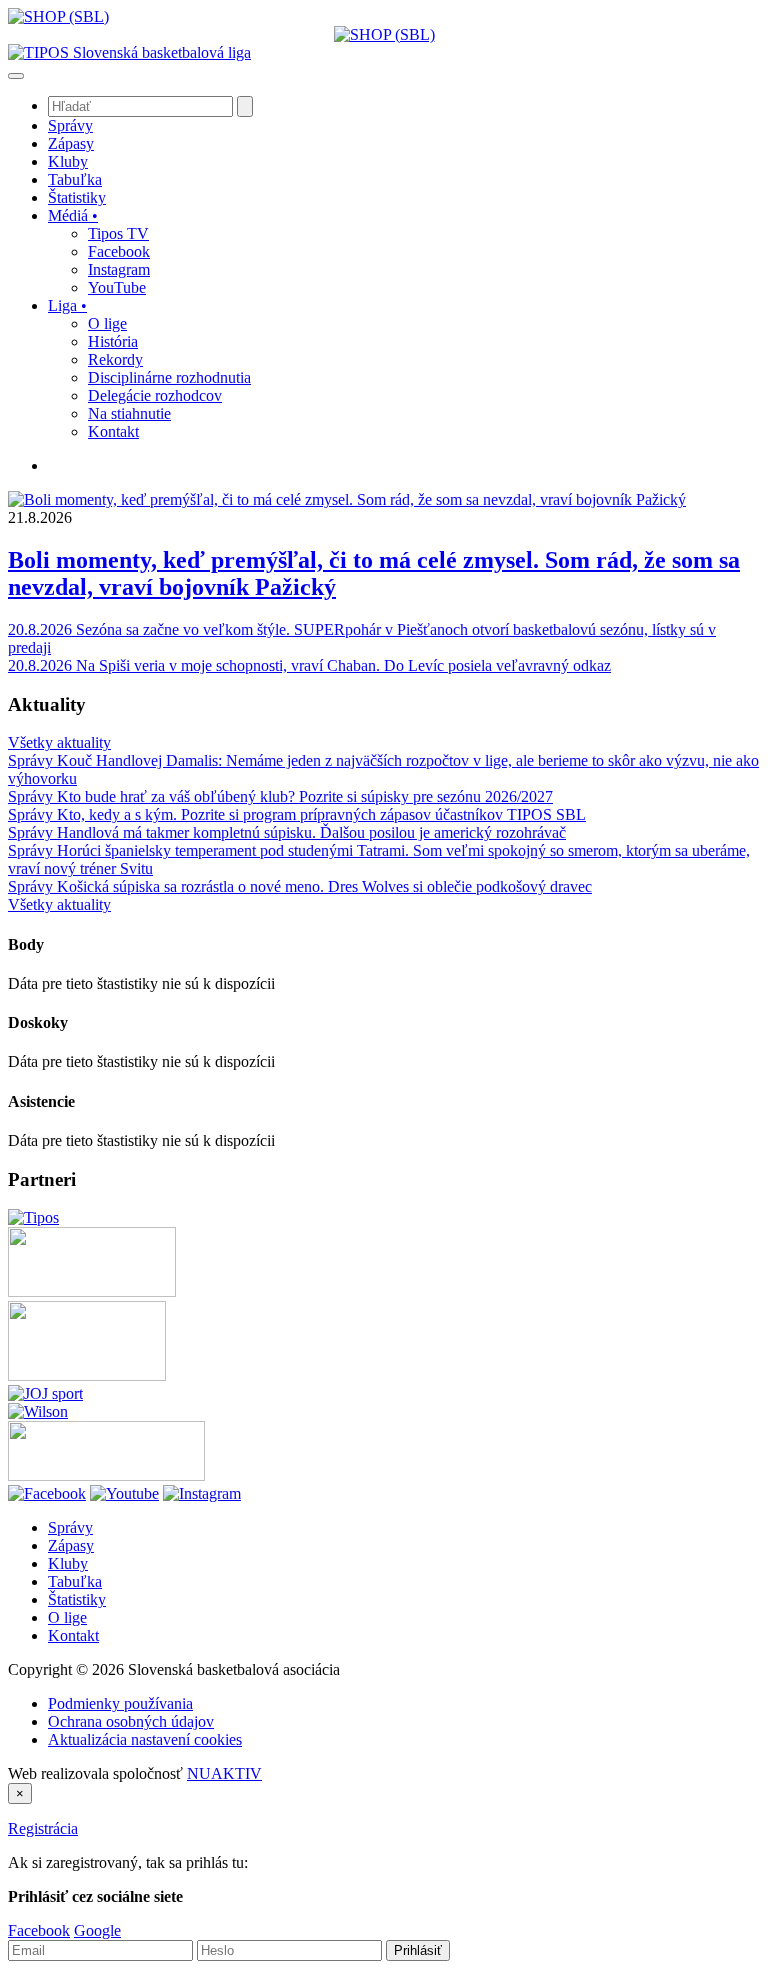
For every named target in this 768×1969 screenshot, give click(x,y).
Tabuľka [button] (75, 179)
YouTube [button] (117, 287)
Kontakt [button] (113, 431)
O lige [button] (107, 323)
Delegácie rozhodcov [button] (155, 395)
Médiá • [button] (73, 215)
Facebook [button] (119, 251)
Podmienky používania (120, 1703)
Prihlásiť (418, 1950)
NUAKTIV (224, 1773)
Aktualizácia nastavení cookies (145, 1739)
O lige (67, 1617)
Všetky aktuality (59, 742)
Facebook (39, 1930)
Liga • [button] (67, 305)
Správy (70, 1527)
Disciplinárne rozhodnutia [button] (169, 377)
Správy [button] (70, 125)
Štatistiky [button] (77, 197)
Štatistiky (77, 1599)
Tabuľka (75, 1581)
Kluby (68, 1563)
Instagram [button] (119, 269)
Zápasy (71, 1545)
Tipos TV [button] (118, 233)
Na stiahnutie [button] (129, 413)
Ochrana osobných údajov (131, 1721)
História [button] (113, 341)
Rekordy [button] (115, 359)
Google (97, 1930)
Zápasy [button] (71, 143)
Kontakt (73, 1635)
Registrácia (43, 1828)
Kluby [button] (68, 161)
